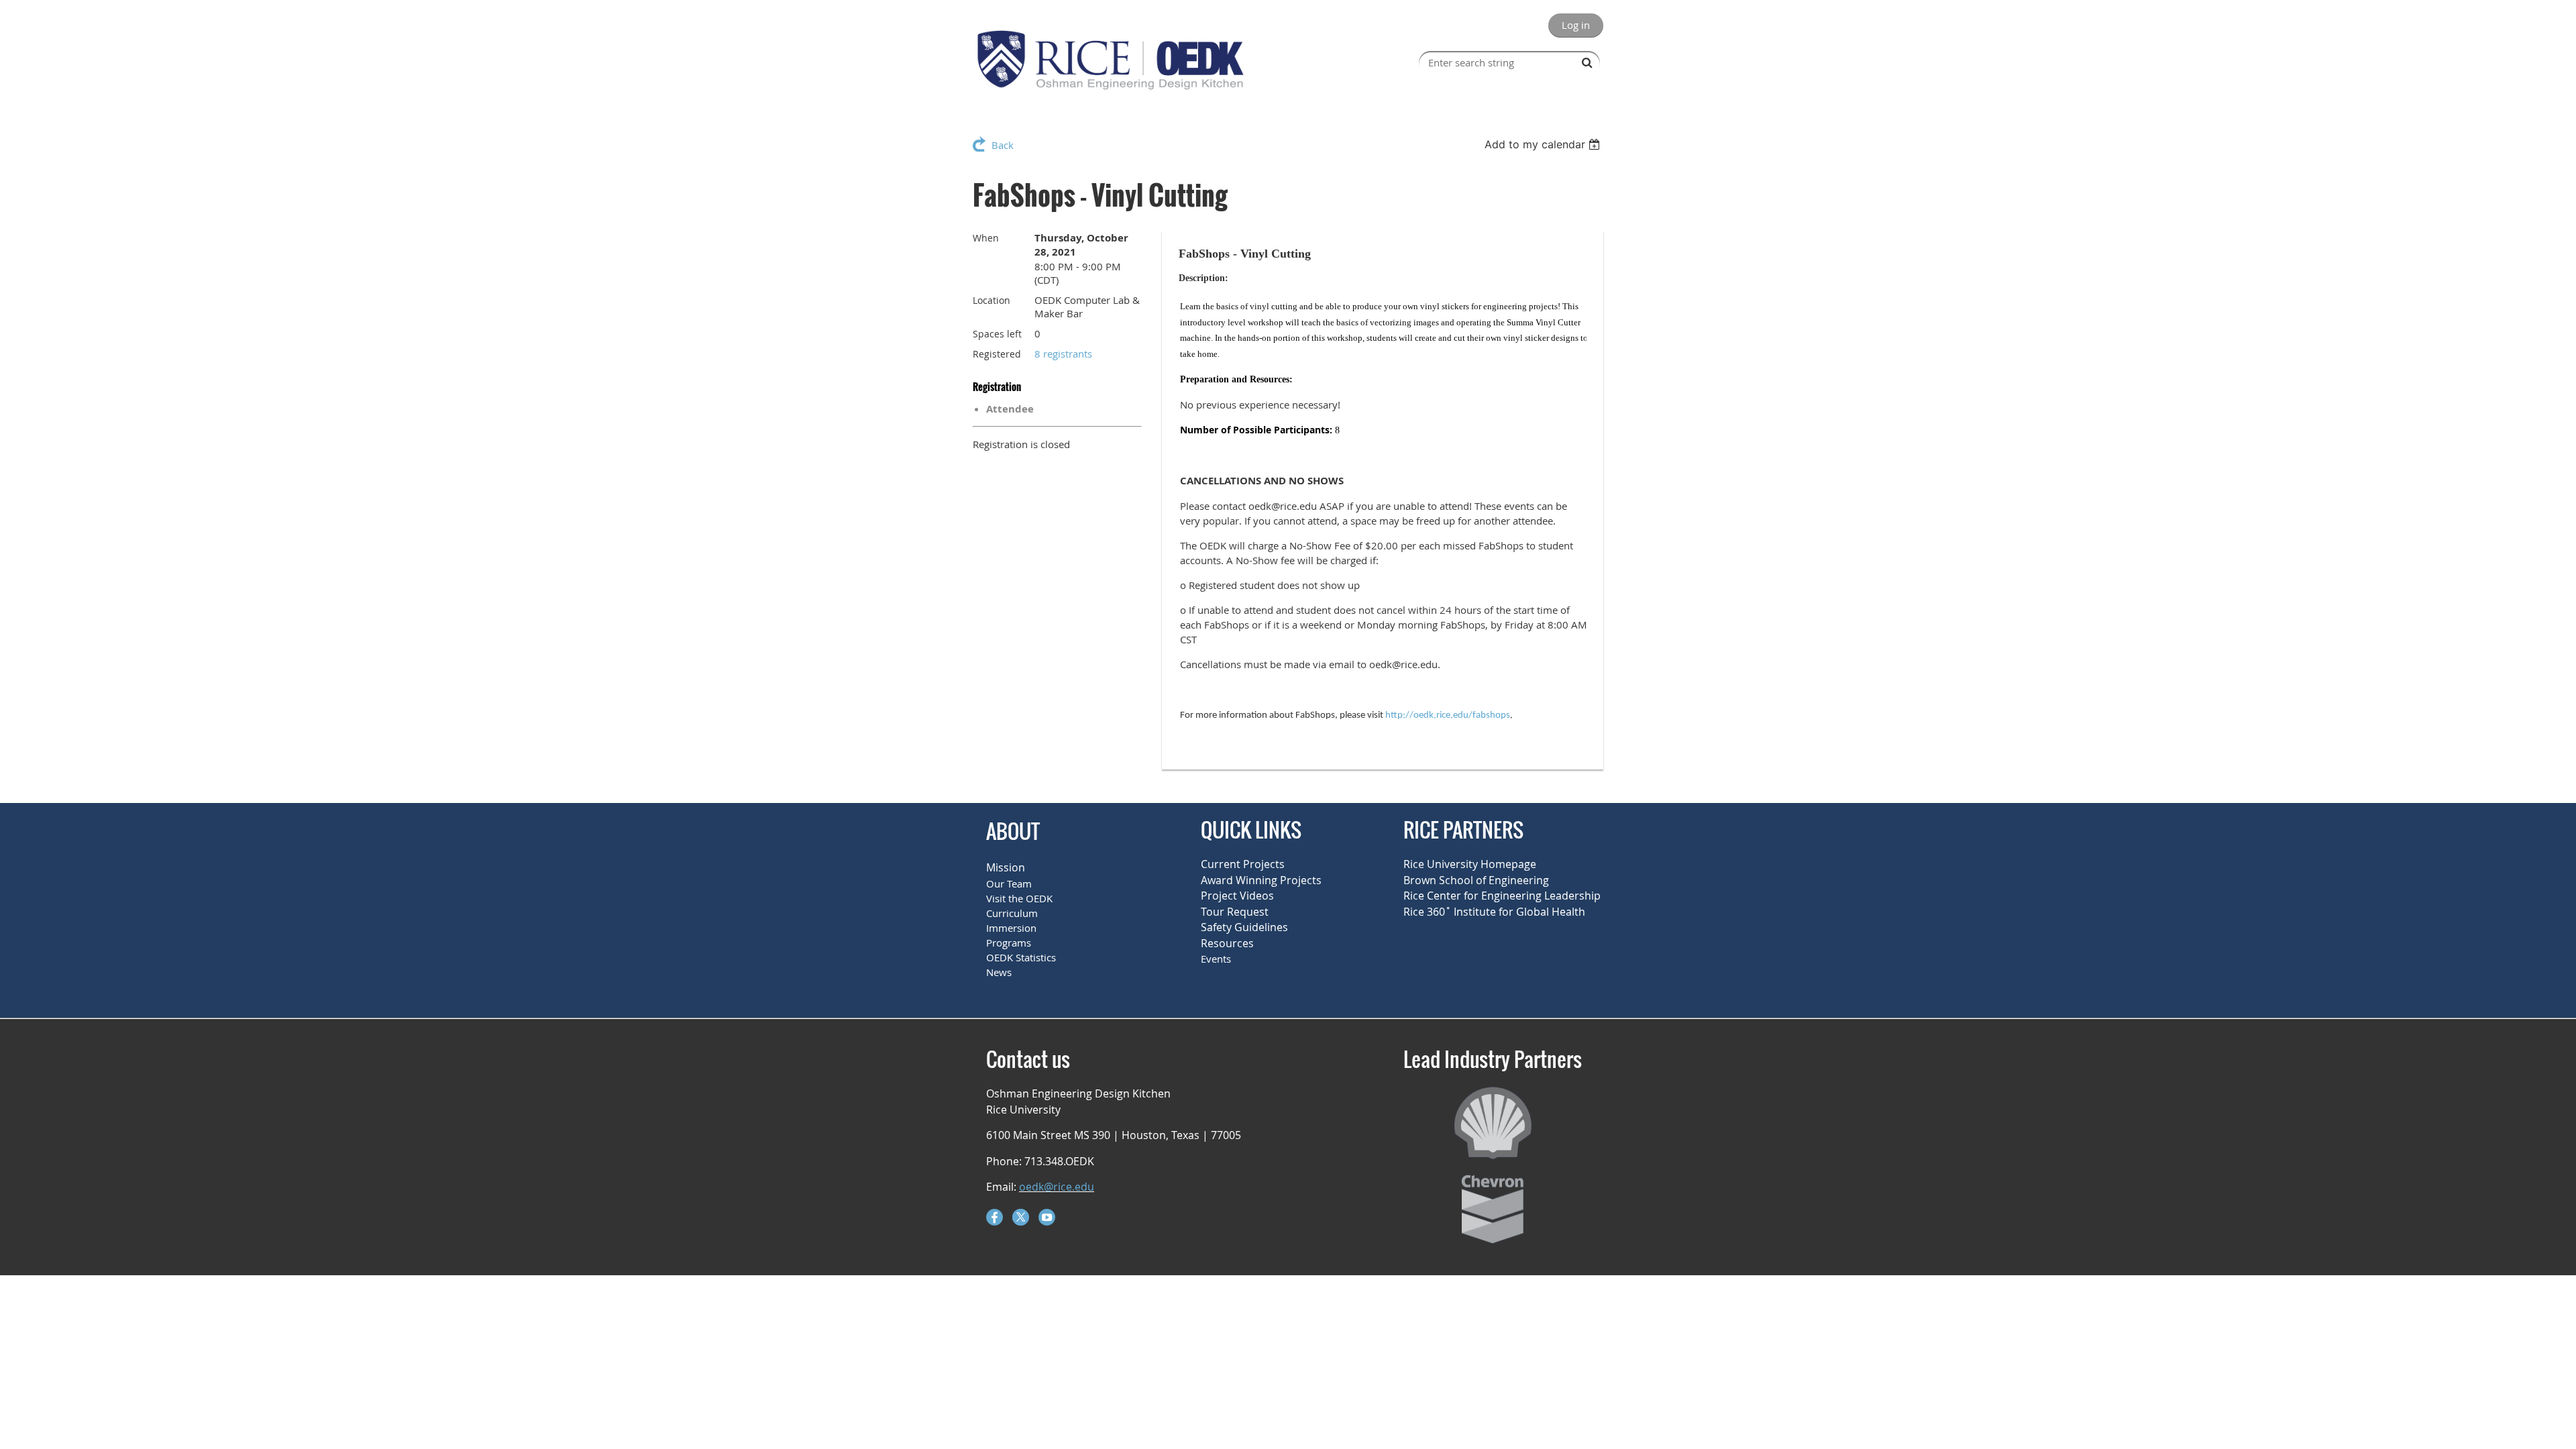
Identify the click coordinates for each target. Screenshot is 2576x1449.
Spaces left (997, 334)
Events (1216, 959)
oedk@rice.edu (1057, 1187)
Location (991, 300)
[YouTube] (1047, 1217)
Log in (1576, 25)
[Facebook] (995, 1217)
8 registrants (1063, 354)
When (986, 238)
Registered (997, 354)
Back (1003, 145)
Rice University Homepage (1470, 864)
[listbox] (1544, 144)
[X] (1021, 1217)
